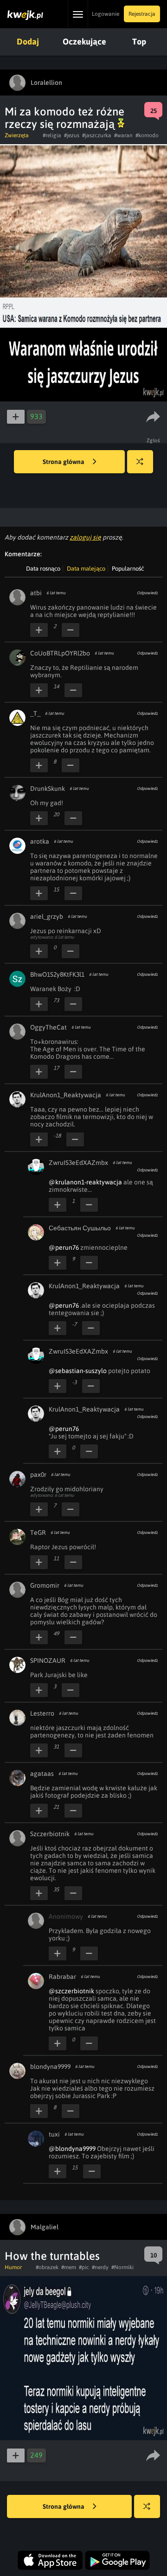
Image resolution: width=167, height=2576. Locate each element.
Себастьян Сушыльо (80, 1228)
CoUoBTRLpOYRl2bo (60, 653)
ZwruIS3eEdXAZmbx (78, 1163)
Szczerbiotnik (50, 1834)
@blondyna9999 (72, 2149)
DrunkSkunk (48, 789)
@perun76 (64, 1247)
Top (139, 41)
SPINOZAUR (48, 1660)
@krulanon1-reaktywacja (85, 1182)
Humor (13, 2267)
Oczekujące (84, 41)
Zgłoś (154, 440)
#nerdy (100, 2267)
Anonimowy (66, 1916)
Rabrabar (62, 1977)
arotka (40, 841)
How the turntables (52, 2256)
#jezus (72, 135)
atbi (36, 593)
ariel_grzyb (47, 916)
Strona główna (64, 462)
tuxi (54, 2134)
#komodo (147, 135)
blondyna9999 (50, 2067)
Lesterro (42, 1713)
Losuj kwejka (140, 462)
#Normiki (122, 2267)
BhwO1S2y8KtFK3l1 (57, 974)
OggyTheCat (48, 1027)
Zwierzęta (17, 135)
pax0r (38, 1475)
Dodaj (28, 41)
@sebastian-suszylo (78, 1371)
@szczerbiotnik (71, 1991)
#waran (123, 135)
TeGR (38, 1533)
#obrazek (47, 2267)
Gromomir (45, 1585)
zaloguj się (85, 537)
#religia (52, 135)
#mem (69, 2267)
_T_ (35, 713)
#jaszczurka (97, 135)
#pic (84, 2267)
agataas (42, 1774)
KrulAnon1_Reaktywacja (66, 1095)
